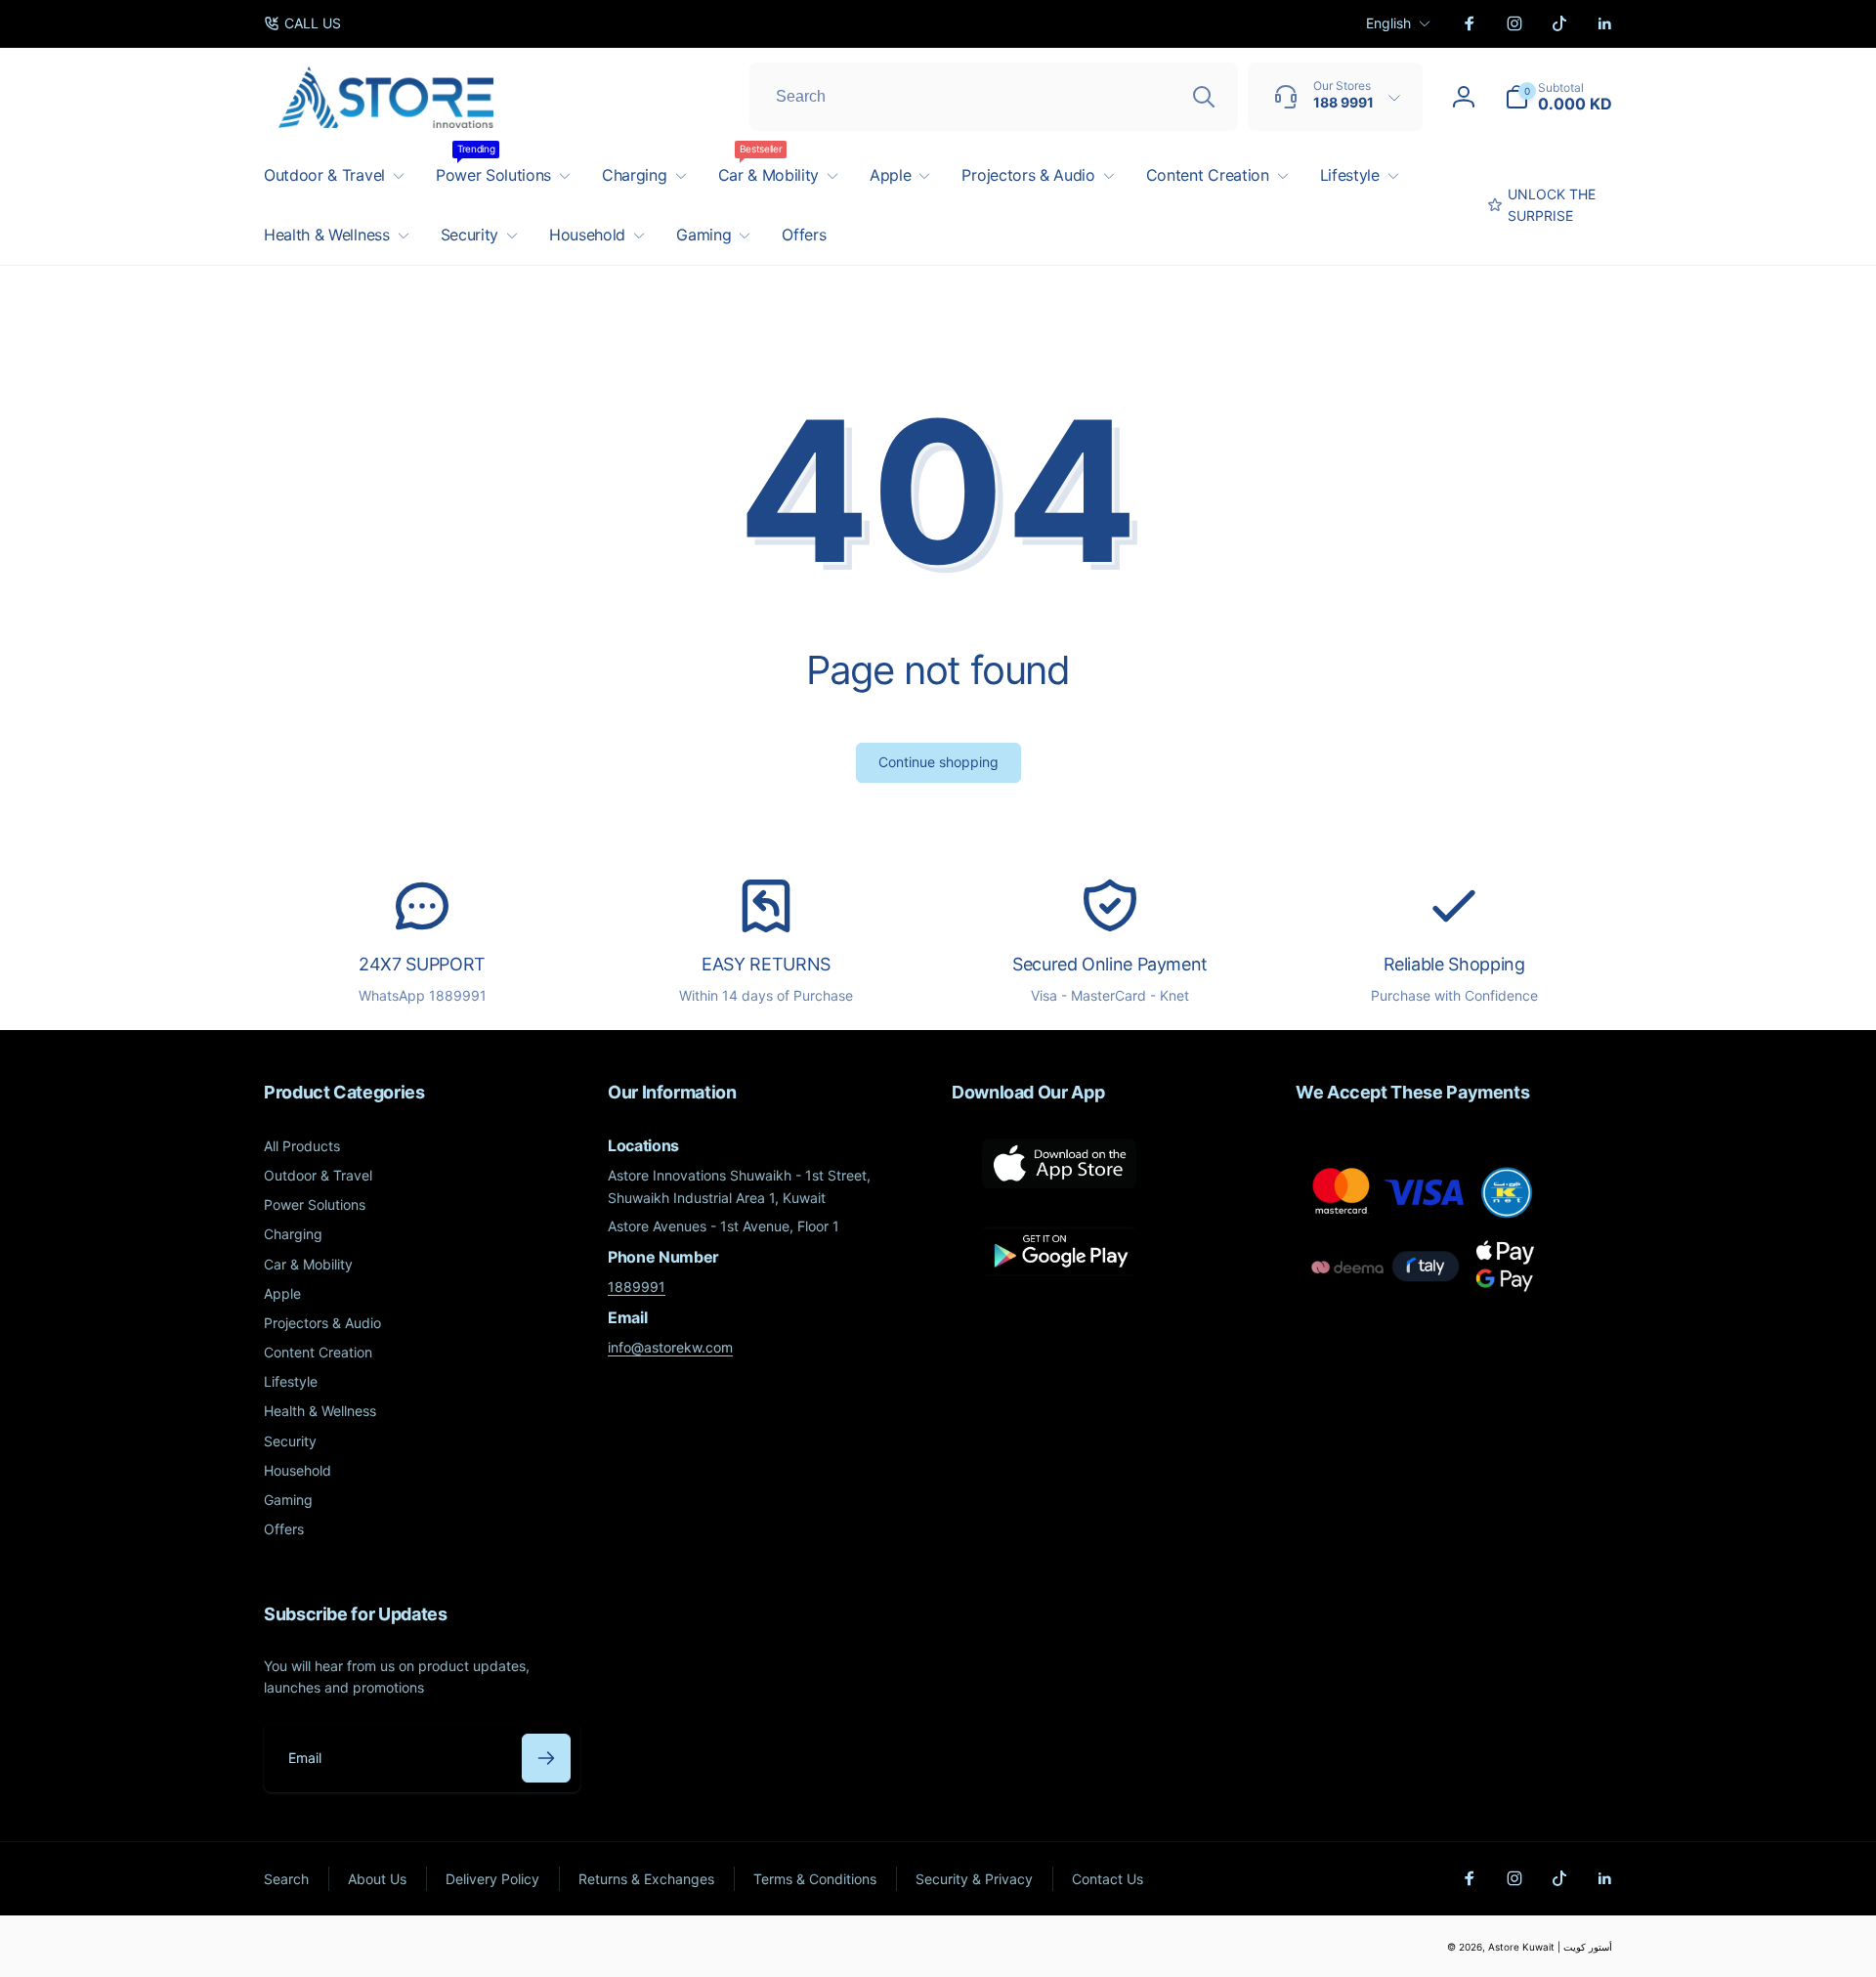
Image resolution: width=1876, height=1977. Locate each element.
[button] (1558, 97)
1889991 (637, 1287)
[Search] (1204, 97)
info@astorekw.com (670, 1347)
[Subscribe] (546, 1758)
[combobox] (994, 97)
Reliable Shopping (1454, 964)
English (1388, 23)
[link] (302, 23)
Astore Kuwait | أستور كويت (1550, 1947)
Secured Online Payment (1110, 964)
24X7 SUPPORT (422, 964)
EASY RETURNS (766, 964)
